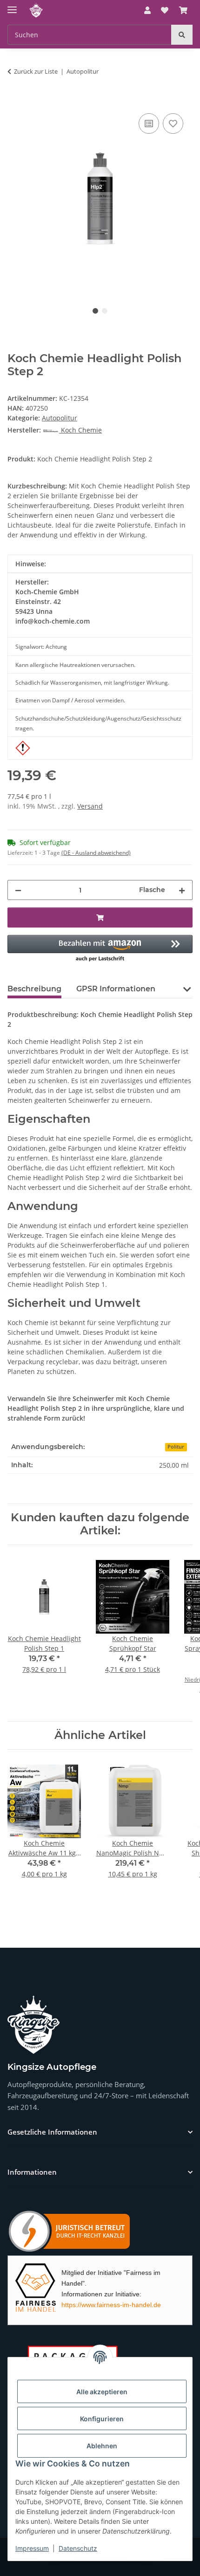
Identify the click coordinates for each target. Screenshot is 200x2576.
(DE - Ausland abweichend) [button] (96, 853)
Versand (90, 806)
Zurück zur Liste (36, 71)
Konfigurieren (102, 2419)
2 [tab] (105, 311)
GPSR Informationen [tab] (116, 989)
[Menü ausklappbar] (12, 6)
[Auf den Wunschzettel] (173, 124)
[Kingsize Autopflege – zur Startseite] (33, 2025)
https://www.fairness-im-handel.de (111, 2305)
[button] (147, 10)
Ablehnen (102, 2446)
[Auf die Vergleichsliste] (149, 124)
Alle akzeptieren (102, 2392)
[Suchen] (182, 35)
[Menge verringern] (18, 890)
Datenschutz (78, 2548)
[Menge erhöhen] (182, 890)
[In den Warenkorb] (15, 101)
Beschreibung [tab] (34, 989)
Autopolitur (60, 418)
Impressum (32, 2548)
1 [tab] (95, 311)
